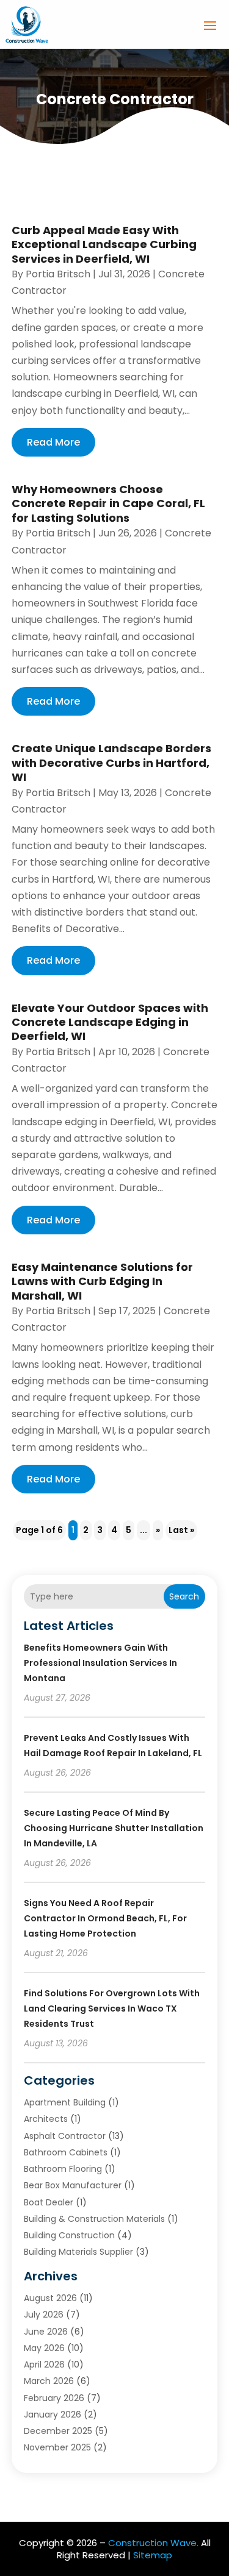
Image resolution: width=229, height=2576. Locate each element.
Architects (46, 2119)
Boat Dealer (49, 2202)
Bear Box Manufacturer (73, 2185)
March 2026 (49, 2381)
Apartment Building (65, 2102)
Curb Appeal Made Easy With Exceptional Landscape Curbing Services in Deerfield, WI (104, 244)
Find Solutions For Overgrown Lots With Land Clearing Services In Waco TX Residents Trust (112, 2008)
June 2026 (46, 2332)
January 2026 (53, 2414)
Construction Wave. (153, 2543)
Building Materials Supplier (78, 2252)
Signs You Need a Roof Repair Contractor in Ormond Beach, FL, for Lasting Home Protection (105, 1918)
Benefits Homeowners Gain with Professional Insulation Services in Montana (100, 1663)
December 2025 (58, 2431)
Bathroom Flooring (63, 2169)
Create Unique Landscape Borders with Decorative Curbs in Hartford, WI (111, 763)
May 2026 (44, 2348)
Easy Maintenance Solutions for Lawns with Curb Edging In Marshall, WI (102, 1281)
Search (184, 1596)
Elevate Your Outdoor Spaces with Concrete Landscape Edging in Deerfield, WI (110, 1022)
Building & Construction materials (94, 2219)
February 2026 (54, 2398)
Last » (181, 1530)
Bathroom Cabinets (66, 2152)
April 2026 (44, 2364)
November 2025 (57, 2447)
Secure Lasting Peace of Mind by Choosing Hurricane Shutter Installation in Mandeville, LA (114, 1828)
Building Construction (69, 2235)
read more (53, 442)
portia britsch (58, 274)
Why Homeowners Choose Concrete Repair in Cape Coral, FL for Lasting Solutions (108, 503)
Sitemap (153, 2555)
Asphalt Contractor (65, 2136)
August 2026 (50, 2298)
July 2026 (44, 2314)
